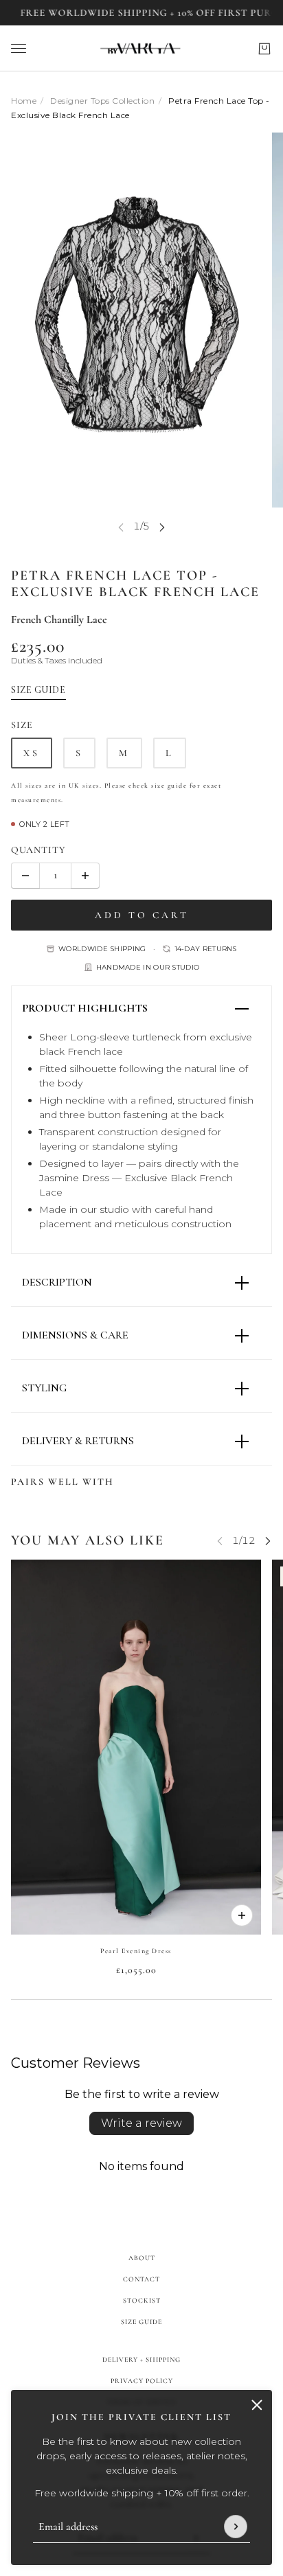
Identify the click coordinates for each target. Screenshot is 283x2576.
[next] (162, 526)
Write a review (141, 2123)
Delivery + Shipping (141, 2360)
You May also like (88, 1540)
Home (24, 101)
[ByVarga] (141, 48)
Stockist (142, 2301)
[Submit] (236, 2527)
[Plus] (85, 876)
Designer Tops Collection (102, 101)
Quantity (38, 850)
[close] (257, 2405)
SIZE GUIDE (38, 690)
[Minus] (25, 876)
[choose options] (242, 1915)
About (142, 2258)
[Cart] (264, 49)
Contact (141, 2279)
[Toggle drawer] (19, 48)
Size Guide (141, 2322)
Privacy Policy (142, 2381)
